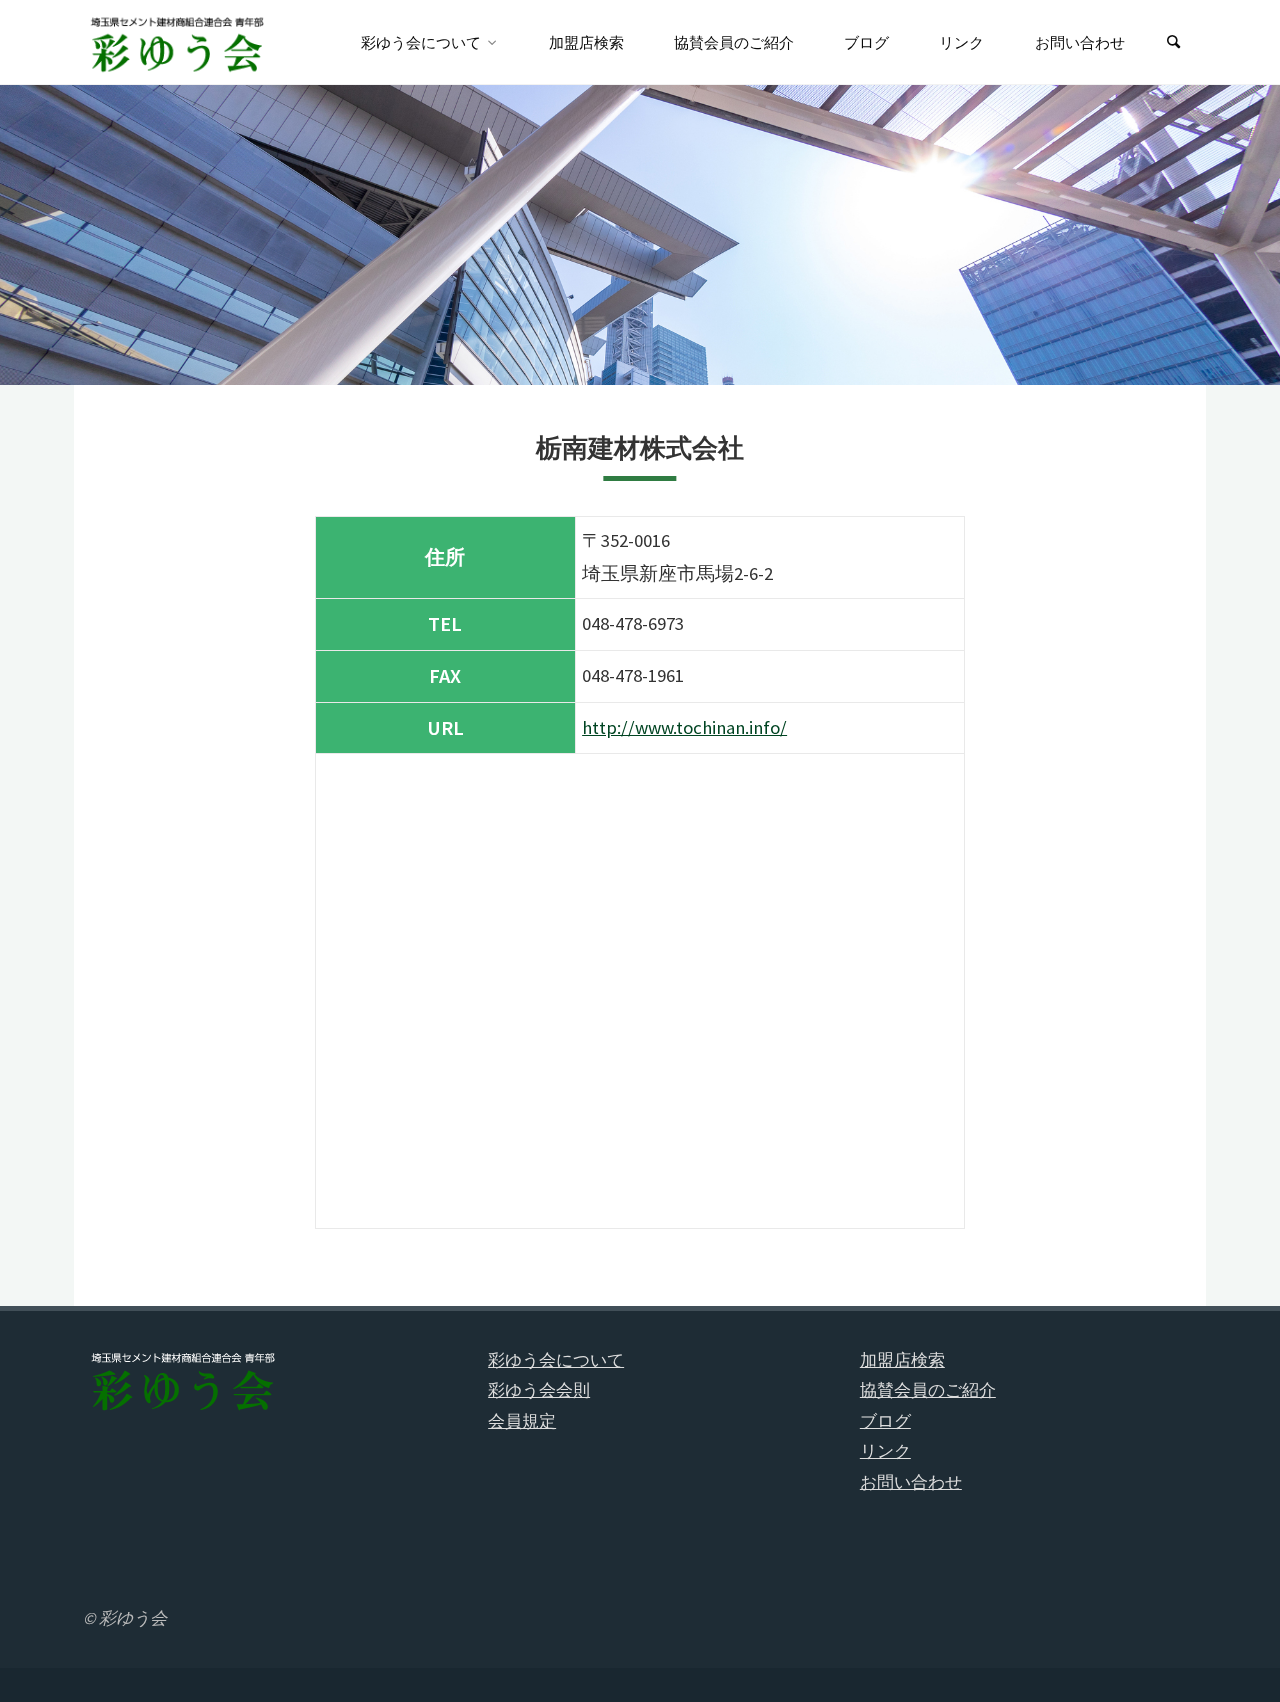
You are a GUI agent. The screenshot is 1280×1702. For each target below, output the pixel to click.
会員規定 (522, 1421)
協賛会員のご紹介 (928, 1390)
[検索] (1174, 42)
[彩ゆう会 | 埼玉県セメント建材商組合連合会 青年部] (178, 42)
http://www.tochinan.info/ (684, 727)
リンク (885, 1451)
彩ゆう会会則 (539, 1390)
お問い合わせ (911, 1482)
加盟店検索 (902, 1360)
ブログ (885, 1421)
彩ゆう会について (556, 1360)
